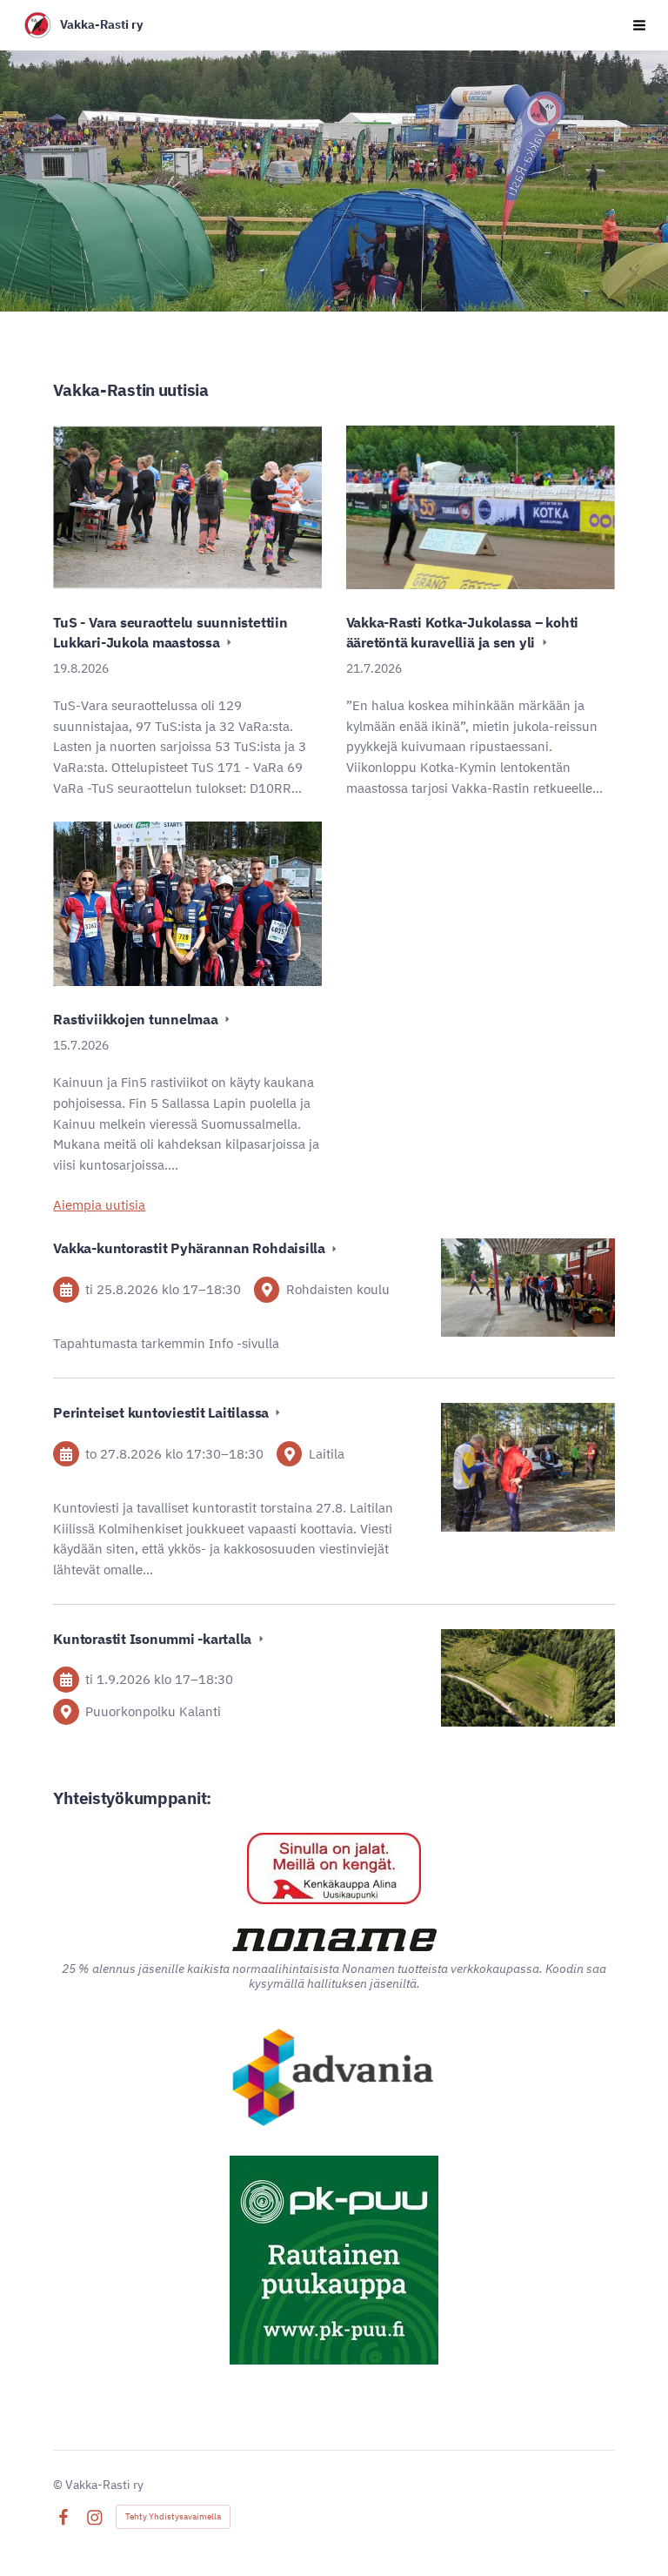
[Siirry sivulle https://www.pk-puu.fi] (334, 2260)
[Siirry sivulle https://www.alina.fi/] (334, 1868)
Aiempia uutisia (99, 1205)
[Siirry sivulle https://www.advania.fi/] (334, 2079)
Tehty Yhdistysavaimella (173, 2516)
